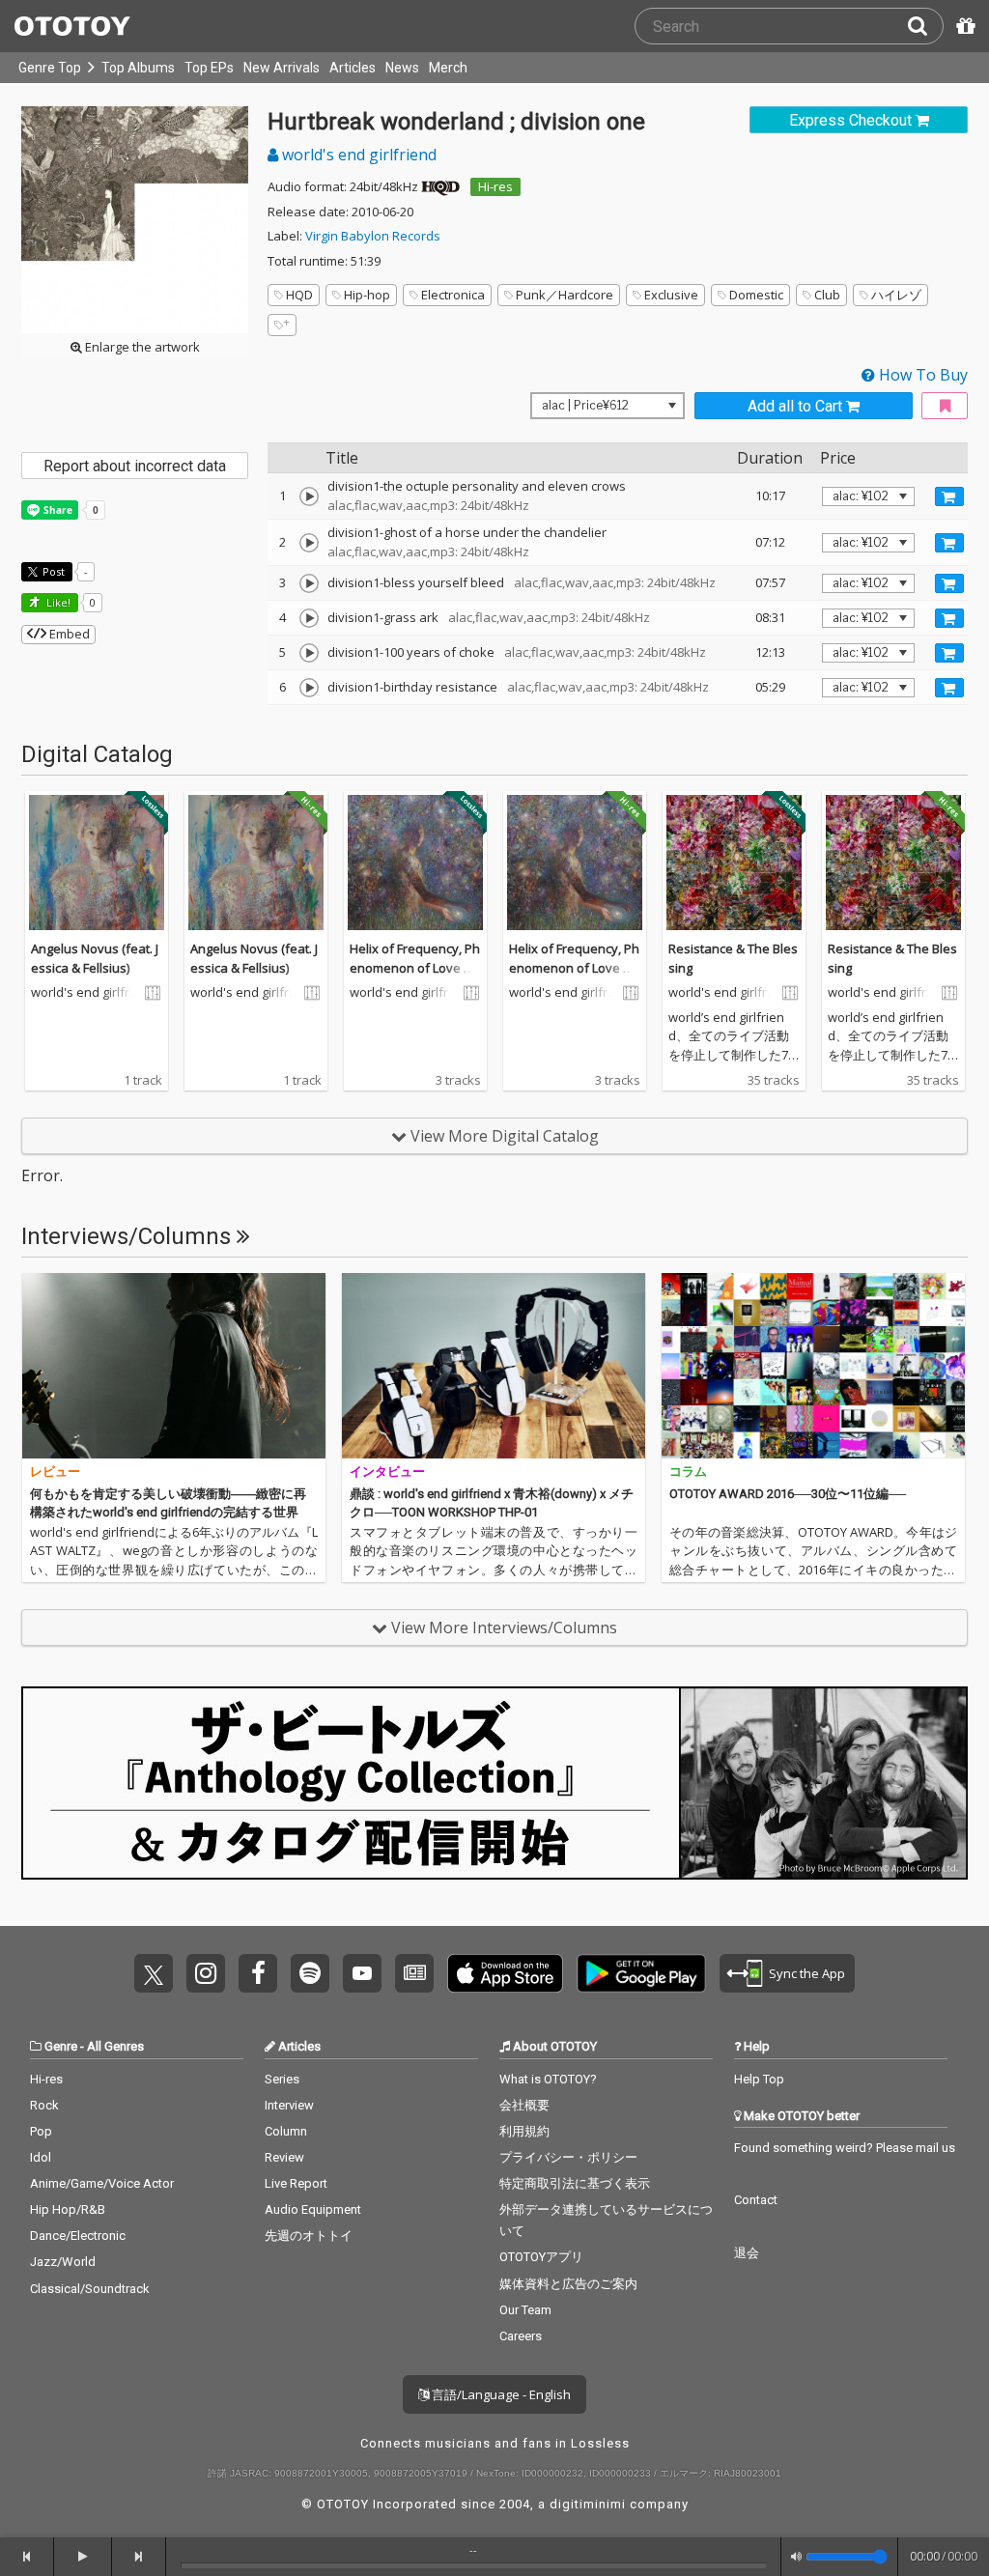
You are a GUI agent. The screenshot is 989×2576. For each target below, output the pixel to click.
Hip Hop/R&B (68, 2209)
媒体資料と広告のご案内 (568, 2284)
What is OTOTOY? (548, 2079)
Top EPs (209, 68)
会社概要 (524, 2105)
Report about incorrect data (135, 466)
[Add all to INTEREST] (945, 406)
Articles (353, 68)
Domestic (756, 295)
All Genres (115, 2046)
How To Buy (921, 375)
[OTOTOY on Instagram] (206, 1973)
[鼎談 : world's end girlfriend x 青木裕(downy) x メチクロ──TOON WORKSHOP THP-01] (494, 1366)
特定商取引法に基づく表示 (575, 2183)
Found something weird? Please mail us (845, 2148)
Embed (68, 634)
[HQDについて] (440, 186)
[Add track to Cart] (949, 496)
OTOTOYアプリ (541, 2257)
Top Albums (138, 68)
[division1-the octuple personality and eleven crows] (309, 496)
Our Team (525, 2310)
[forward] (139, 2557)
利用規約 (524, 2131)
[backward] (27, 2557)
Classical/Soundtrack (90, 2289)
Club (827, 295)
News (402, 68)
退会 (747, 2253)
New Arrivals (282, 68)
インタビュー (387, 1472)
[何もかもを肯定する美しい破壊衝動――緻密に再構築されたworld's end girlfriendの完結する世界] (174, 1366)
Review (284, 2157)
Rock (44, 2105)
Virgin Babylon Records (373, 236)
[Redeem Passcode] (963, 26)
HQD (299, 295)
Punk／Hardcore (565, 295)
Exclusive (671, 295)
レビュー (55, 1472)
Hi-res (495, 186)
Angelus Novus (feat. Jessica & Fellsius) (95, 958)
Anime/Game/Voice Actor (102, 2183)
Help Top (759, 2079)
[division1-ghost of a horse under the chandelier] (309, 543)
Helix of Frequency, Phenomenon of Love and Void (415, 967)
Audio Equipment (313, 2209)
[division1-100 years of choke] (309, 653)
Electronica (453, 295)
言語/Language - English (500, 2394)
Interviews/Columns (129, 1236)
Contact (756, 2200)
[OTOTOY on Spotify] (310, 1973)
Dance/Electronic (78, 2236)
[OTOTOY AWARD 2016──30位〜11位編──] (813, 1366)
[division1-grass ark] (309, 618)
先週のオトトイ (309, 2236)
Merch (448, 68)
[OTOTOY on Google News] (414, 1973)
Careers (521, 2336)
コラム (688, 1472)
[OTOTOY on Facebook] (258, 1973)
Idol (41, 2157)
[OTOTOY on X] (154, 1973)
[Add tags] (282, 325)
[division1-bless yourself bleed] (309, 583)
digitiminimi (588, 2504)
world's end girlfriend (357, 155)
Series (282, 2079)
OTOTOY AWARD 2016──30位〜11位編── (788, 1494)
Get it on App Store (505, 1973)
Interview (289, 2105)
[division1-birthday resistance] (309, 688)
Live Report (296, 2183)
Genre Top (50, 68)
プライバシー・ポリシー (568, 2157)
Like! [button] (57, 602)
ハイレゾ (896, 295)
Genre (61, 2046)
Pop (41, 2131)
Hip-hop (367, 295)
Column (286, 2131)
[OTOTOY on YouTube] (362, 1973)
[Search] (925, 26)
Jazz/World (63, 2262)
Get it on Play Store (641, 1973)
